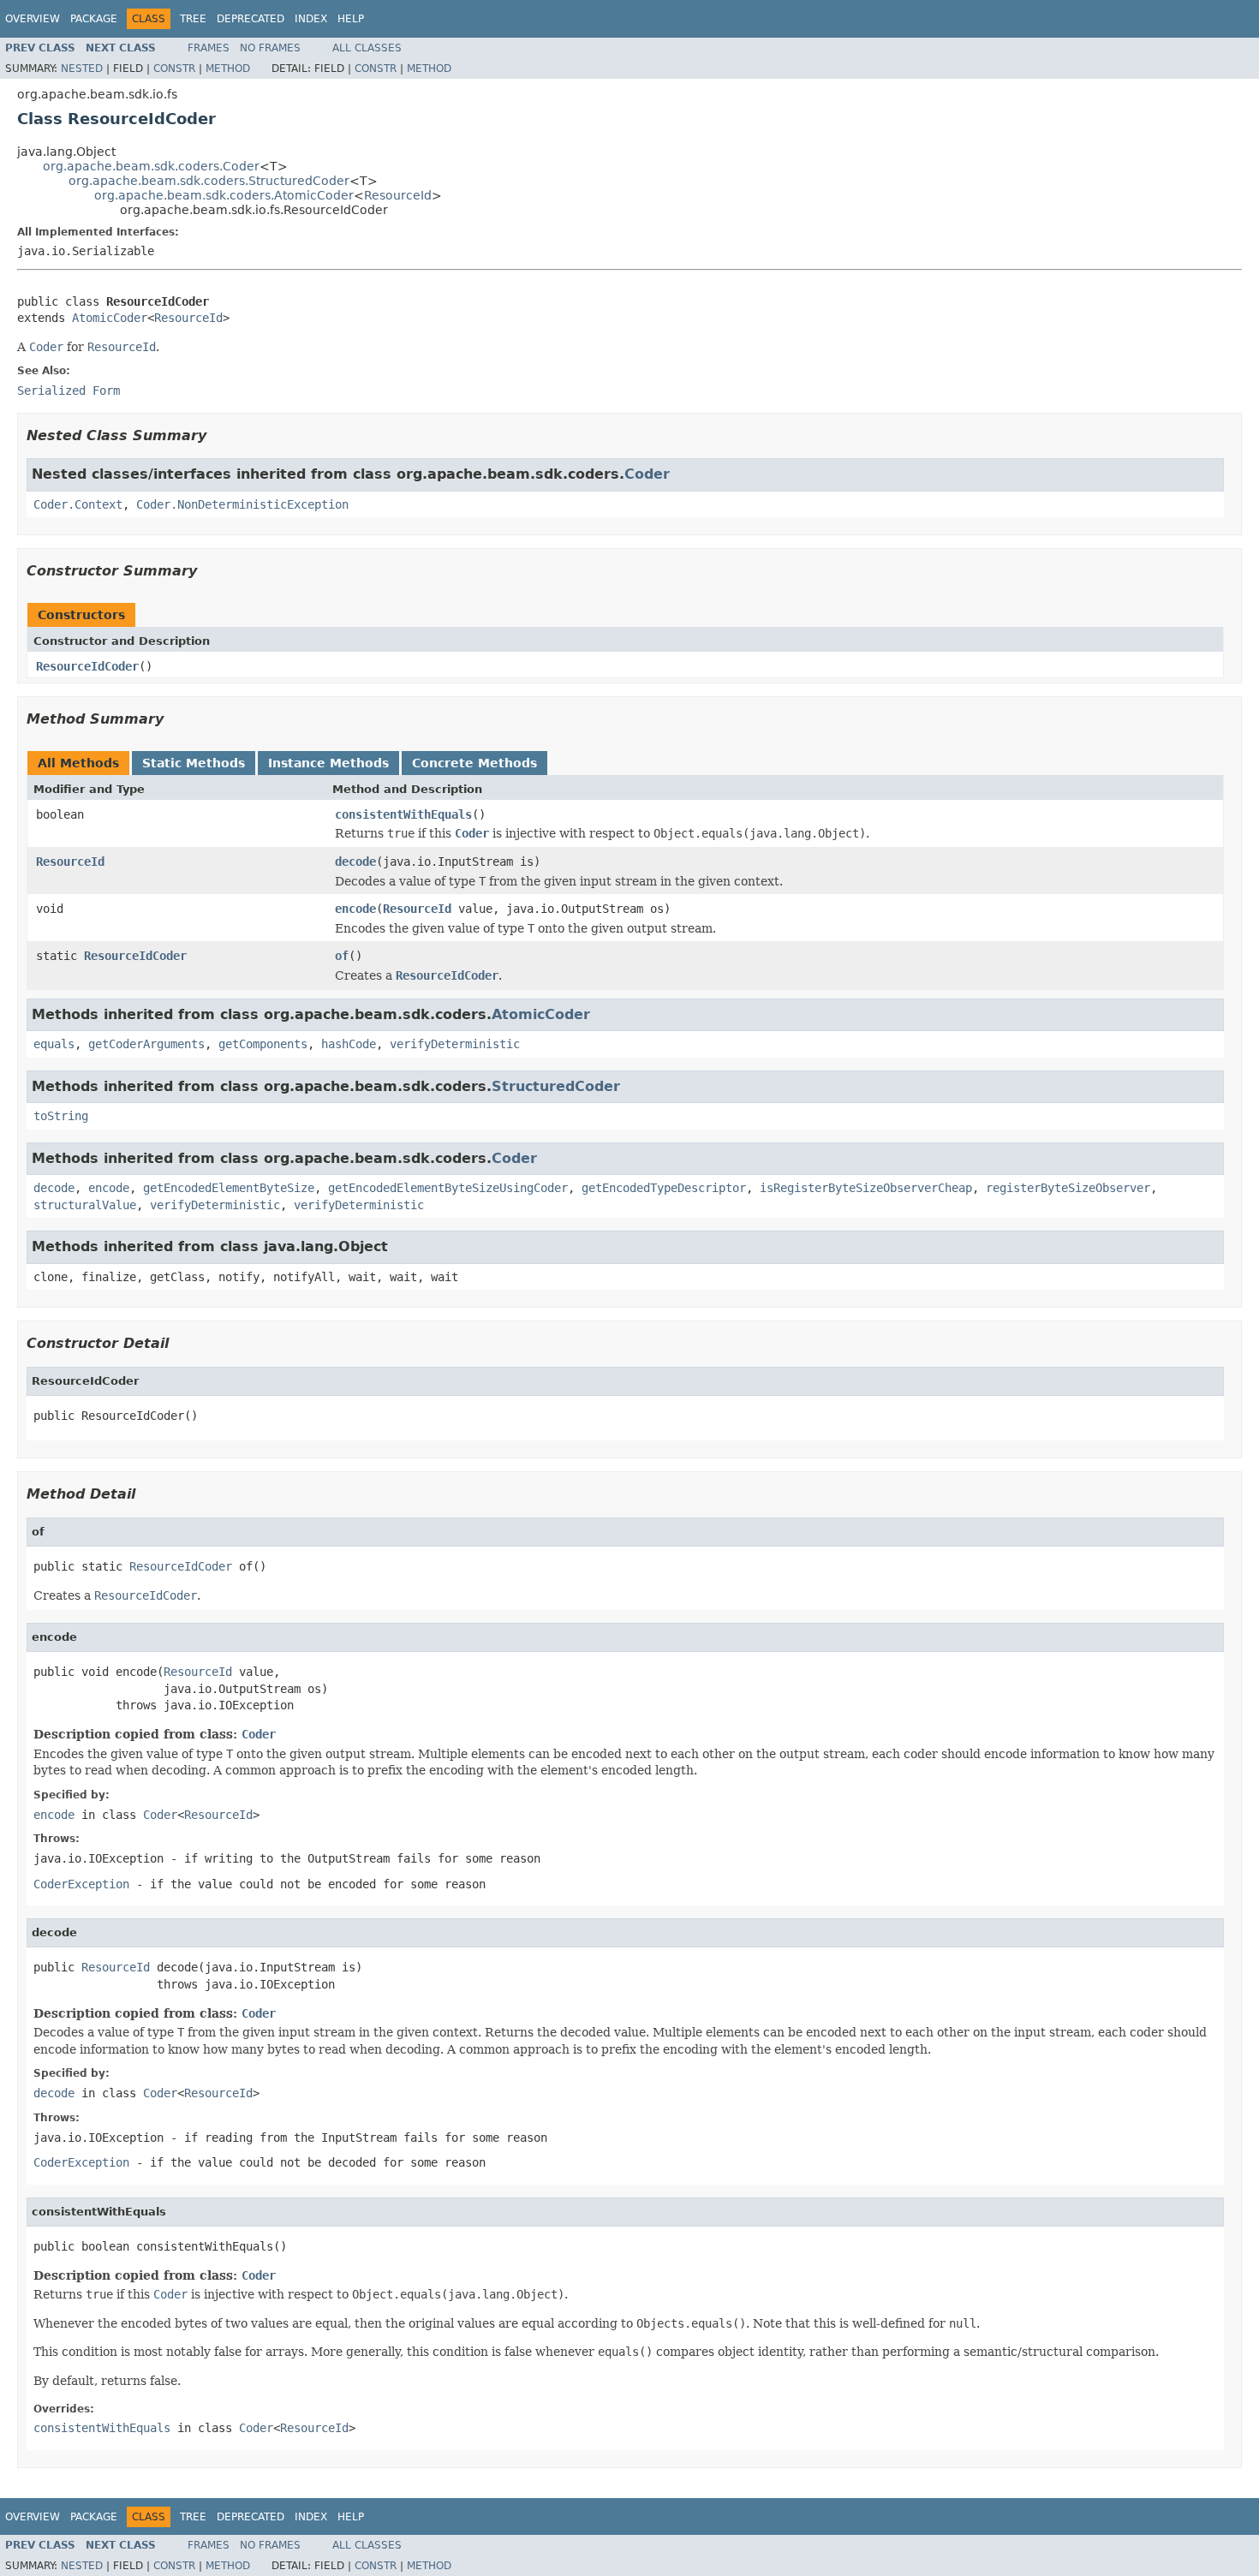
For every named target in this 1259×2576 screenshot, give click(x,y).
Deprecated (251, 19)
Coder (647, 474)
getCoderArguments (146, 1044)
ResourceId (398, 195)
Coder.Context (78, 504)
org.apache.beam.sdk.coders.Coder (151, 166)
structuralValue (85, 1205)
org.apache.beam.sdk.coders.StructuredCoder (209, 181)
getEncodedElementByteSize (229, 1188)
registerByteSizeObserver (1068, 1188)
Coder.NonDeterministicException (242, 504)
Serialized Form (69, 391)
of (342, 956)
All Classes (367, 48)
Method (228, 69)
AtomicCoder (110, 318)
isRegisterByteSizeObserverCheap (866, 1188)
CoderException (81, 1884)
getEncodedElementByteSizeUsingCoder (448, 1188)
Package (94, 19)
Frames (209, 48)
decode (355, 862)
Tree (193, 19)
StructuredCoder (556, 1086)
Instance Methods (328, 763)
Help (351, 19)
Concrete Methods (474, 763)
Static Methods (194, 763)
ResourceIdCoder (87, 666)
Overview (33, 19)
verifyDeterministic (455, 1044)
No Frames (270, 48)
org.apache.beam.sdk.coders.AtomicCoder (224, 195)
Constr (174, 69)
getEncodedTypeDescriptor (664, 1188)
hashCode (349, 1044)
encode (355, 909)
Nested (82, 69)
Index (311, 19)
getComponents (263, 1044)
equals (54, 1044)
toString (61, 1116)
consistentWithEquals (403, 814)
